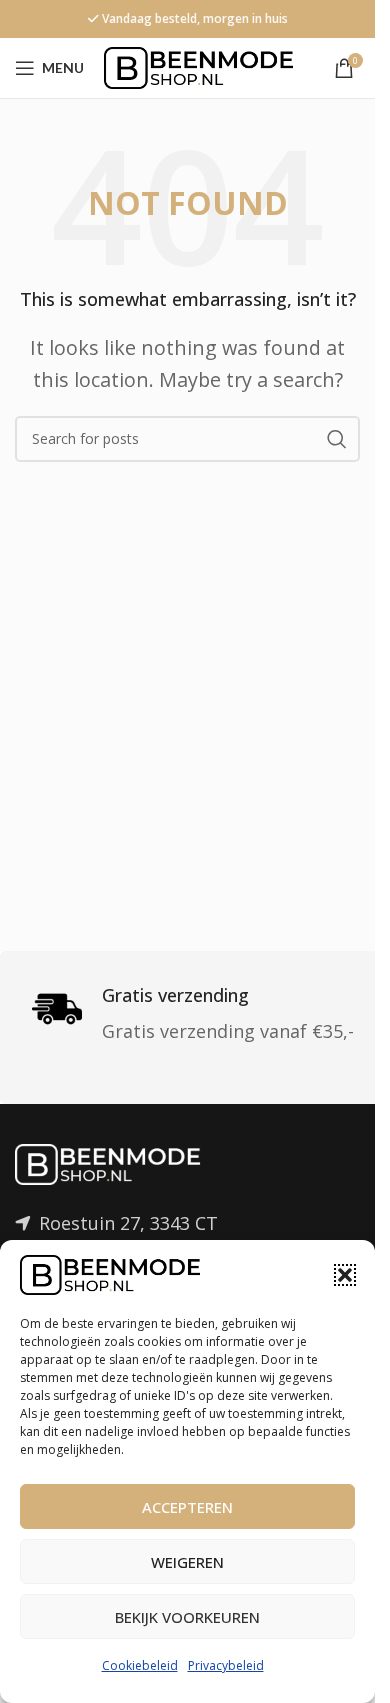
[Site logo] (199, 66)
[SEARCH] (337, 439)
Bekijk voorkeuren (187, 1617)
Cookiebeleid (140, 1665)
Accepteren (187, 1507)
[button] (345, 1275)
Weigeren (187, 1562)
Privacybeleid (226, 1665)
